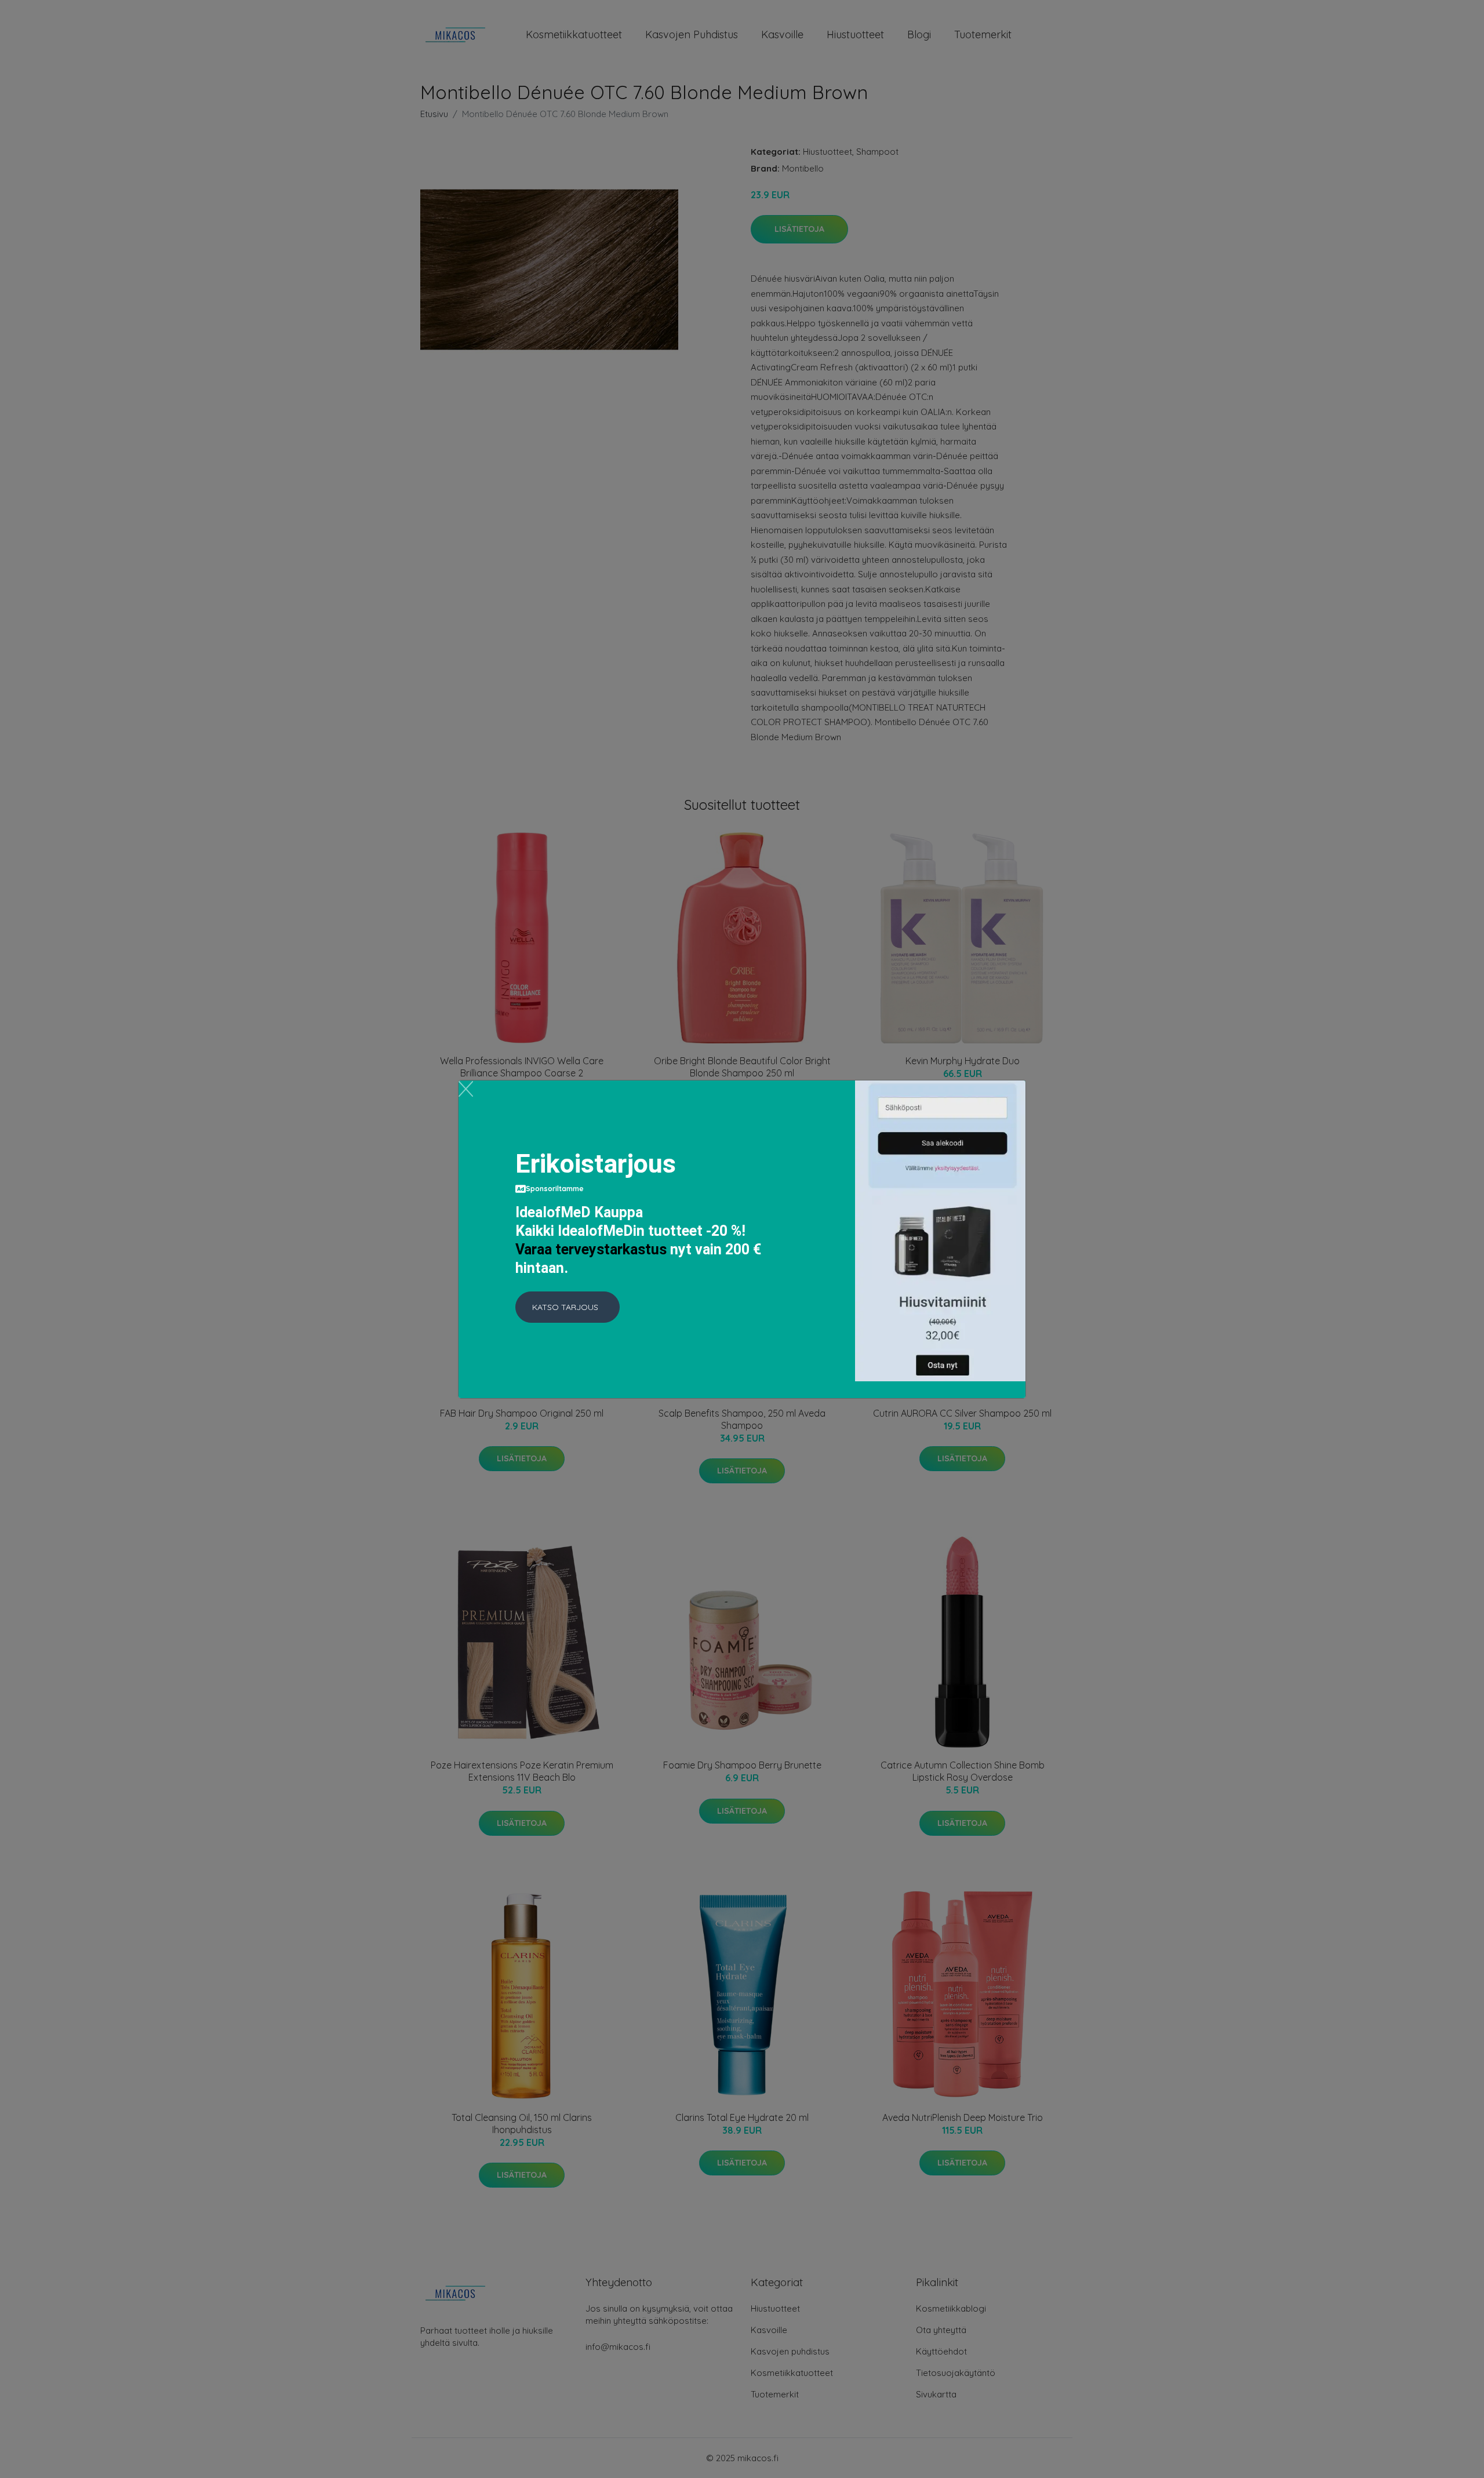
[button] (568, 1307)
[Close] (466, 1089)
